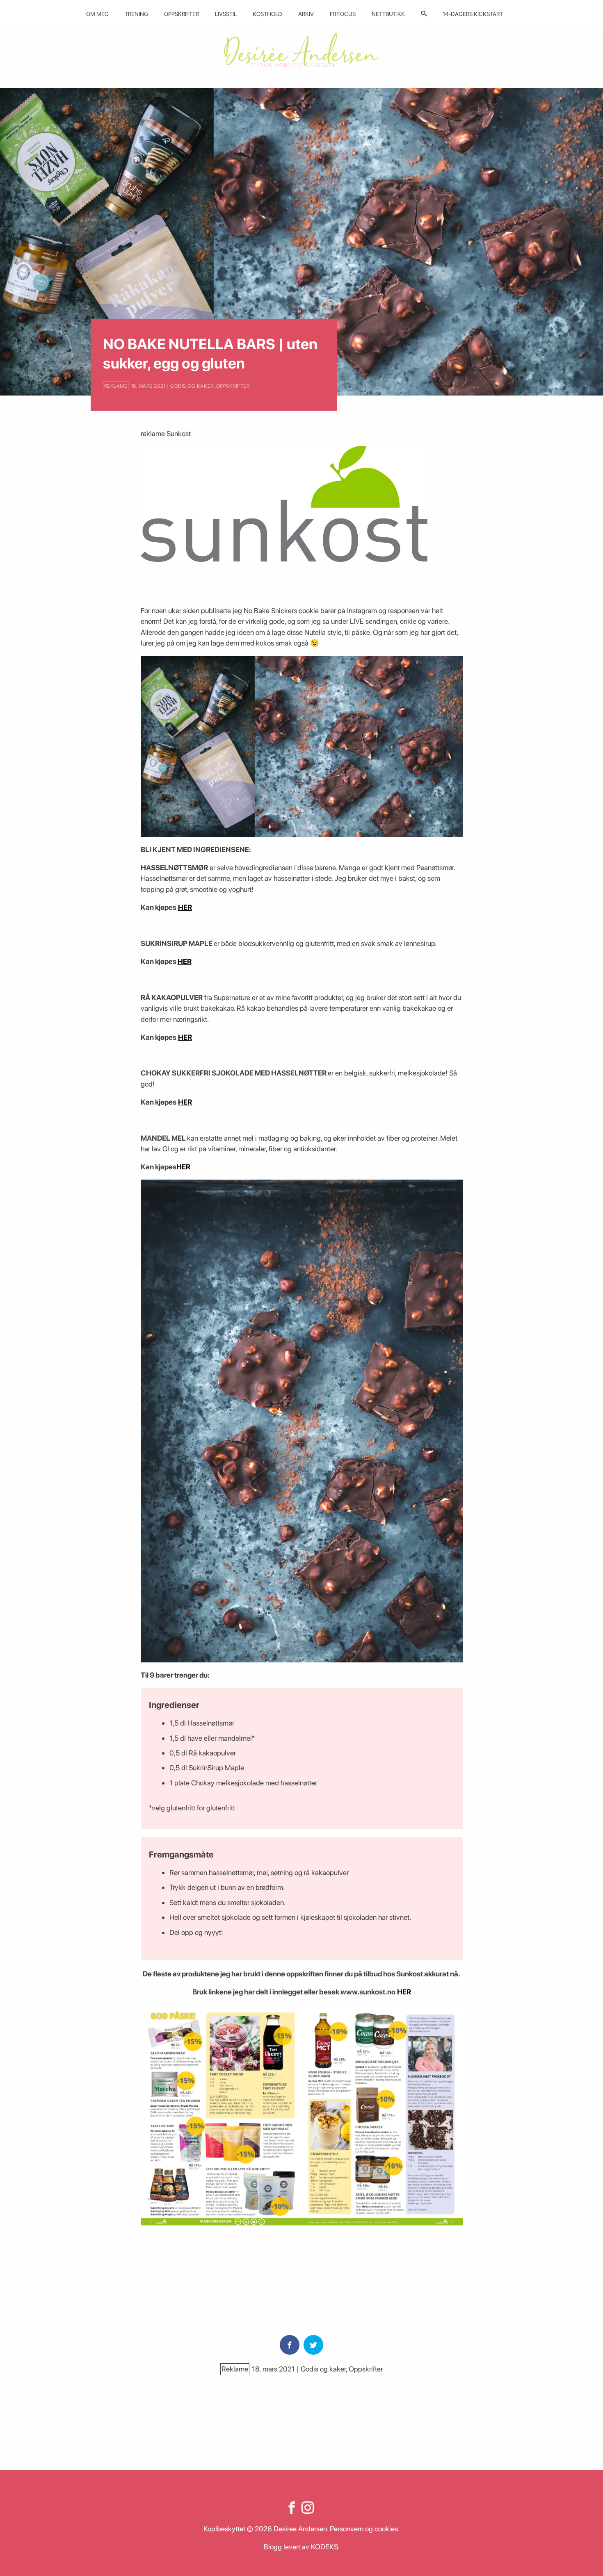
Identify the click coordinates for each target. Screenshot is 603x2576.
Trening (136, 14)
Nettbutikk (388, 14)
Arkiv (306, 14)
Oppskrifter (182, 14)
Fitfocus (343, 14)
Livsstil (226, 14)
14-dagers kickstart (473, 14)
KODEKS (324, 2547)
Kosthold (267, 14)
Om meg (97, 14)
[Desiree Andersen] (301, 50)
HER (185, 907)
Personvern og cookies (364, 2529)
